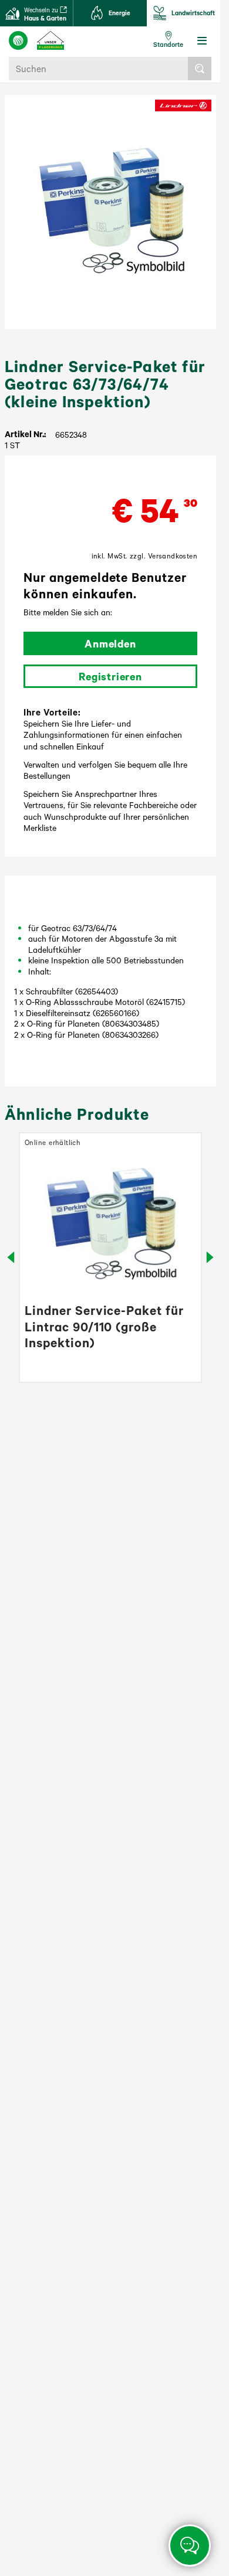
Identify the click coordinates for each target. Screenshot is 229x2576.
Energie (119, 13)
